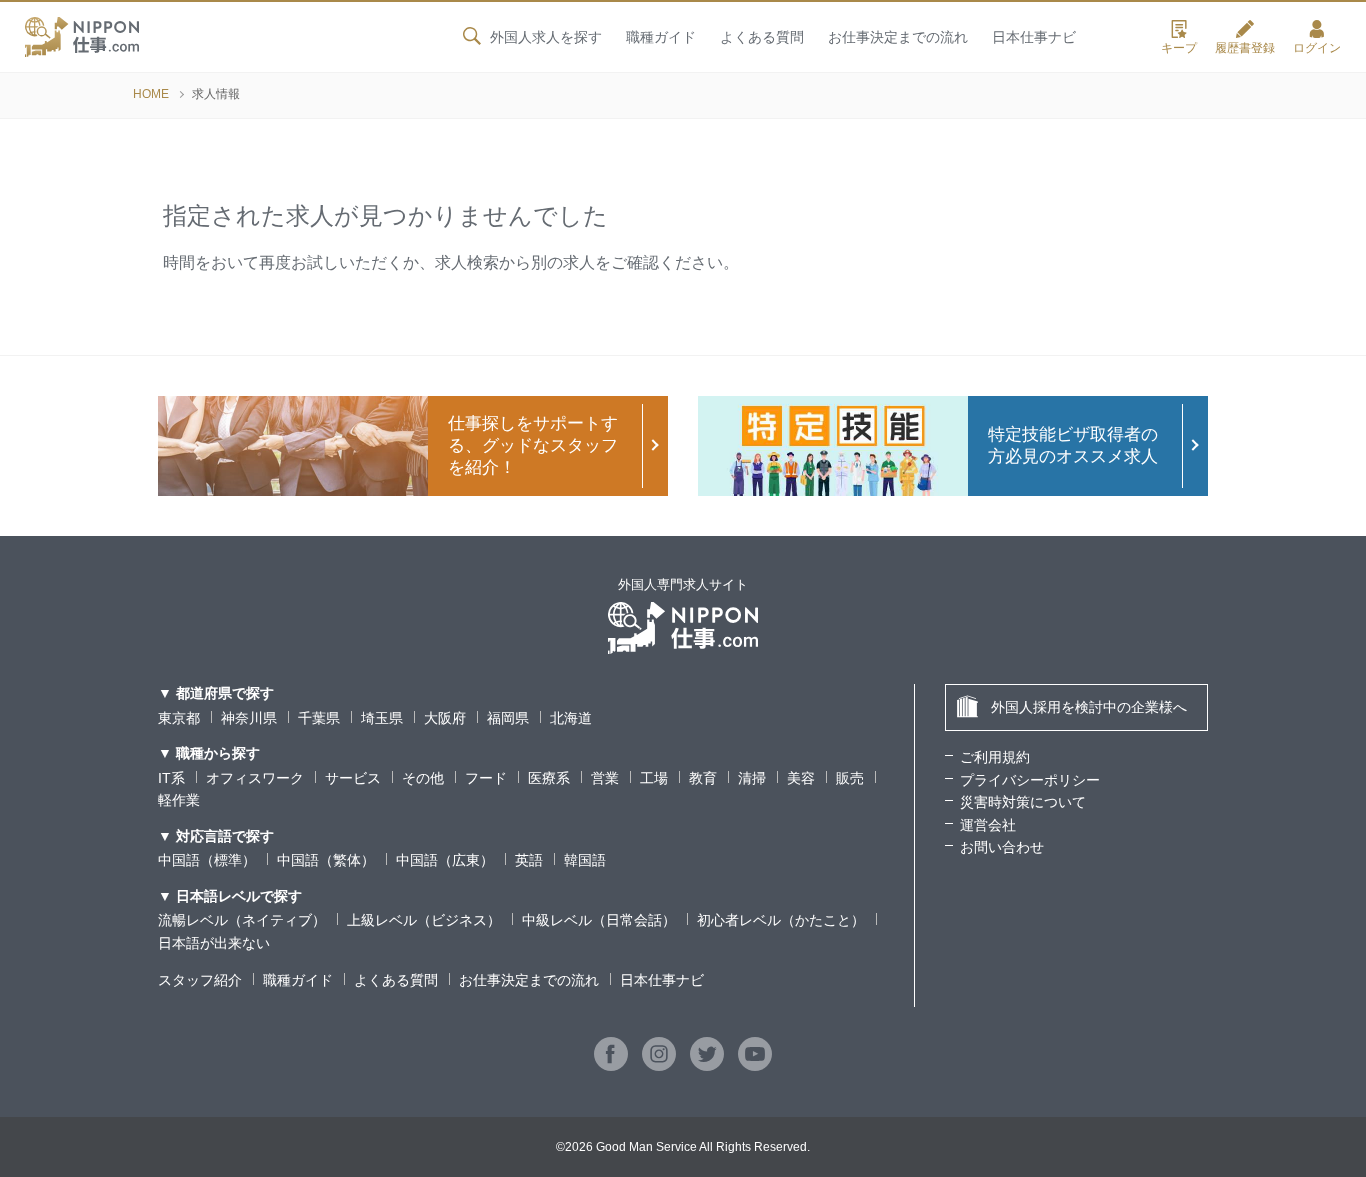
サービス (353, 778)
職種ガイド (661, 37)
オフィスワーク (255, 778)
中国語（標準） (207, 860)
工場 (654, 778)
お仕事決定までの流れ (898, 37)
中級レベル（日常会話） (599, 920)
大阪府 (445, 718)
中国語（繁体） (326, 860)
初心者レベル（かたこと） (781, 920)
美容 (801, 778)
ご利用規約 (995, 757)
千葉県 (319, 718)
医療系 (549, 778)
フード (486, 778)
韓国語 (585, 860)
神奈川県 (249, 718)
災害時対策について (1023, 802)
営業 (605, 778)
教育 (703, 778)
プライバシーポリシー (1030, 780)
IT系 (171, 778)
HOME (151, 94)
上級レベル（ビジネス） (424, 920)
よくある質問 (762, 37)
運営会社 (988, 825)
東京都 (179, 718)
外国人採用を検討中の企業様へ (1089, 707)
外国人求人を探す (546, 37)
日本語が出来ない (214, 943)
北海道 (571, 718)
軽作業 (179, 800)
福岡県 (508, 718)
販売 (850, 778)
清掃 (752, 778)
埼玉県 (382, 718)
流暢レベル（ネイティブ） (242, 920)
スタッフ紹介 (200, 980)
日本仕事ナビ (1034, 37)
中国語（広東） (445, 860)
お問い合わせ (1002, 847)
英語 (529, 860)
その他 (423, 778)
